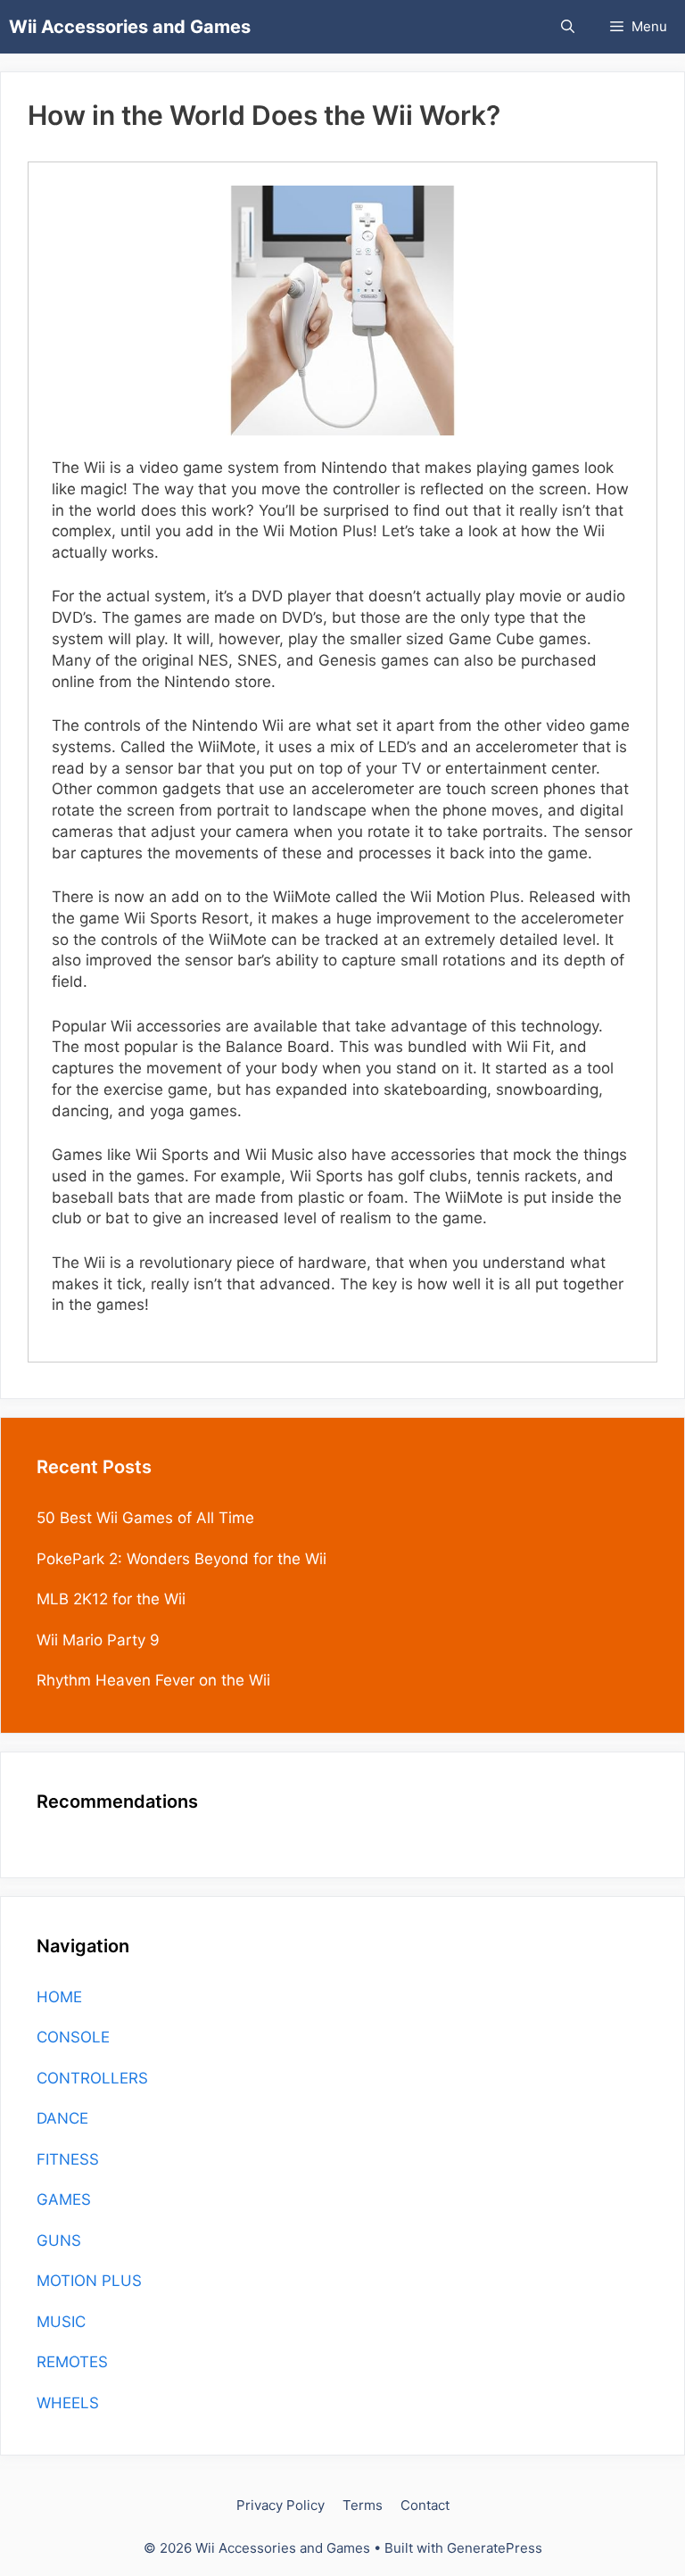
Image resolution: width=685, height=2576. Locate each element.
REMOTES (72, 2362)
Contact (425, 2505)
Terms (363, 2505)
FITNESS (68, 2159)
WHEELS (68, 2403)
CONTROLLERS (92, 2078)
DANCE (62, 2118)
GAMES (64, 2199)
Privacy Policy (281, 2505)
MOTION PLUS (89, 2281)
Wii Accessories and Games (130, 27)
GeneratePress (495, 2548)
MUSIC (61, 2322)
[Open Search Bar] (568, 27)
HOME (59, 1997)
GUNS (59, 2241)
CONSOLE (73, 2037)
